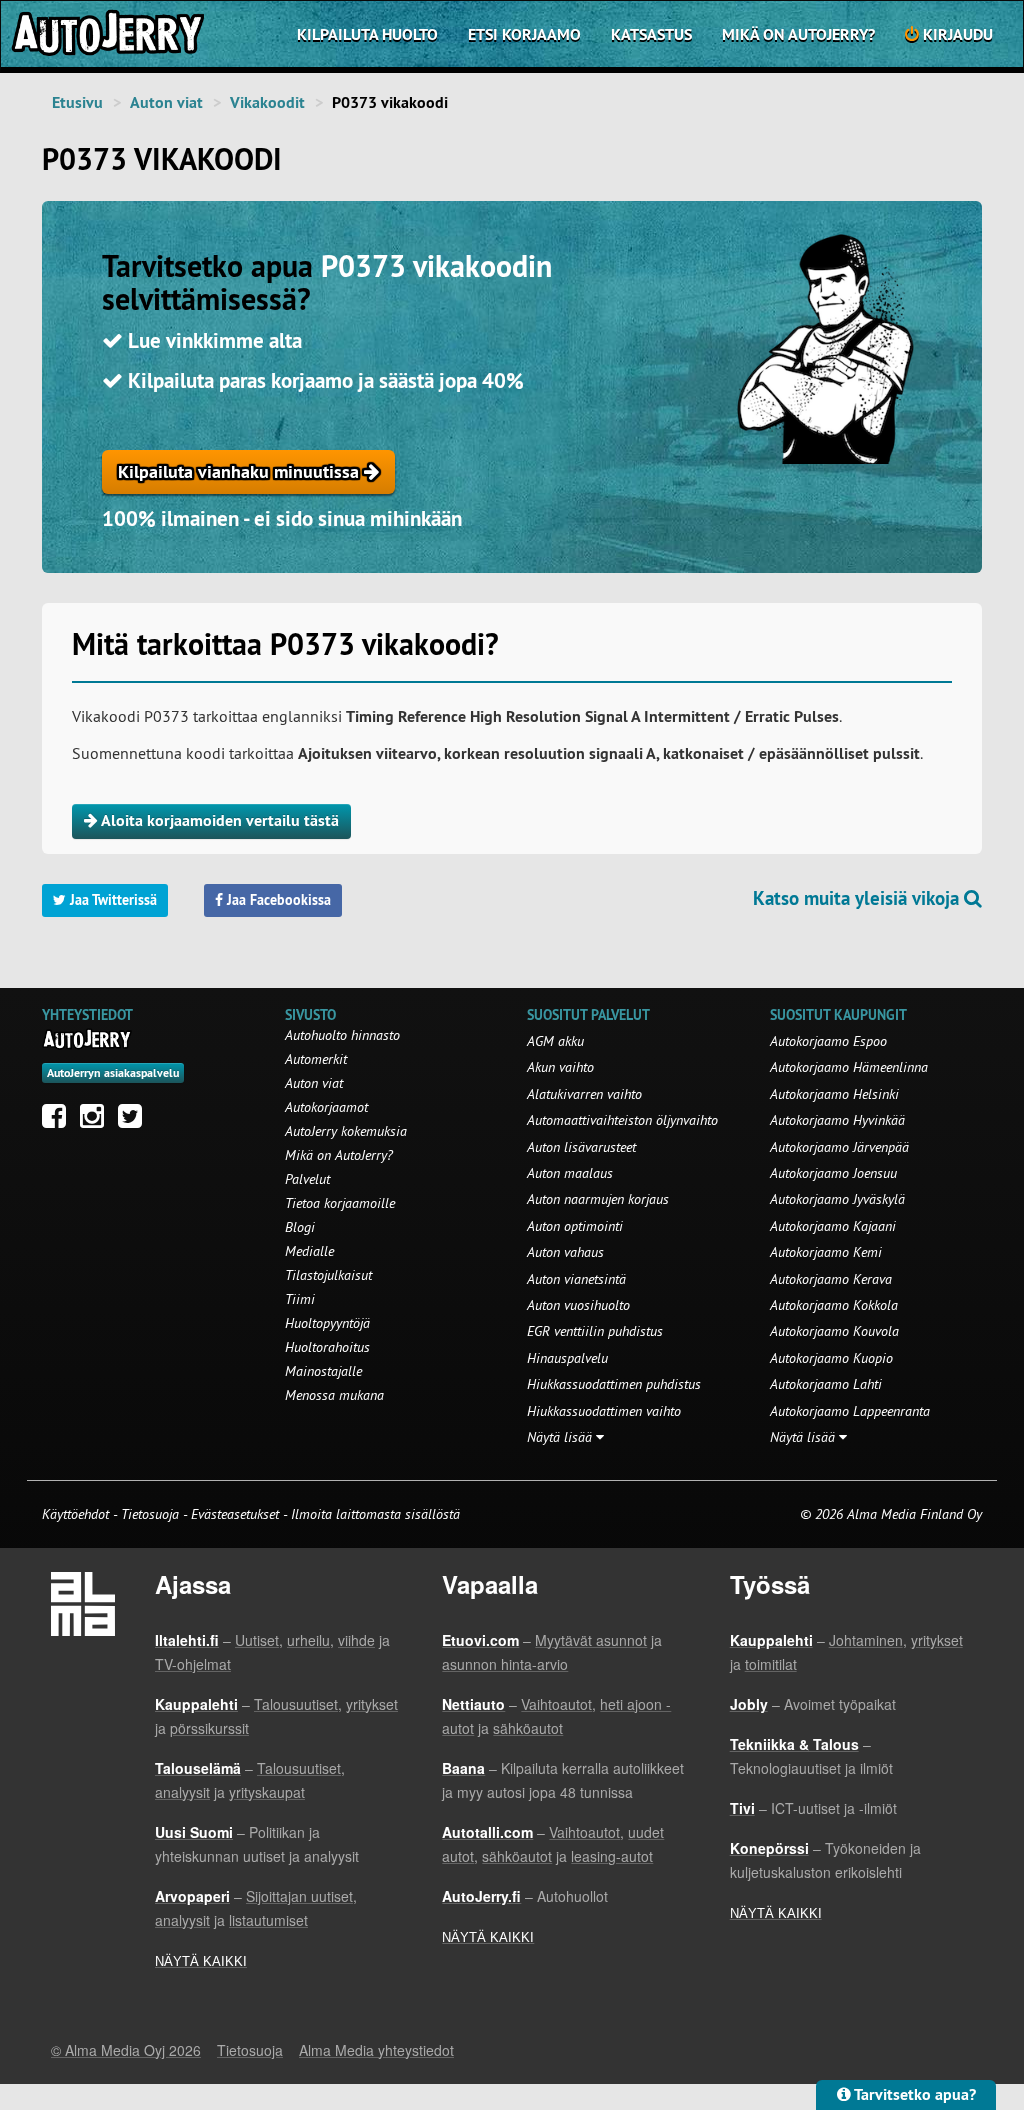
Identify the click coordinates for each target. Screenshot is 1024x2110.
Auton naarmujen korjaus (598, 1199)
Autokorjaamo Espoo (828, 1041)
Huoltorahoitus (327, 1347)
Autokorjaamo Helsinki (834, 1094)
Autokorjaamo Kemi (826, 1252)
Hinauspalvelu (567, 1358)
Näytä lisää (561, 1437)
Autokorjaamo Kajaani (833, 1226)
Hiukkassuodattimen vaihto (604, 1411)
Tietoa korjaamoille (340, 1203)
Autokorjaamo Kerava (831, 1279)
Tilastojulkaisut (328, 1275)
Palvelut (307, 1179)
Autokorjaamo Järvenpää (839, 1147)
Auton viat (166, 102)
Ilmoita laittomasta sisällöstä (375, 1514)
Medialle (309, 1251)
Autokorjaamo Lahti (826, 1384)
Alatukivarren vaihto (584, 1094)
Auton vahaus (565, 1252)
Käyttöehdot (77, 1514)
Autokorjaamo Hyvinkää (837, 1120)
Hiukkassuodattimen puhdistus (614, 1384)
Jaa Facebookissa (277, 900)
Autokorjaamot (326, 1107)
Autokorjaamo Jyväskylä (837, 1199)
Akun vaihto (560, 1067)
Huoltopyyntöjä (327, 1323)
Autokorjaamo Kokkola (834, 1305)
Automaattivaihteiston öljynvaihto (622, 1120)
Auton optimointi (575, 1226)
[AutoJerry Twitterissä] (135, 1121)
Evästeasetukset (235, 1514)
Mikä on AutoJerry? (798, 34)
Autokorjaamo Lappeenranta (850, 1411)
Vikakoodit (267, 102)
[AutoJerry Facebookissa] (59, 1121)
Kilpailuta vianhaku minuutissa (241, 471)
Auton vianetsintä (576, 1279)
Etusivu (77, 102)
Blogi (300, 1227)
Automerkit (316, 1059)
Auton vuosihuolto (578, 1305)
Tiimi (300, 1299)
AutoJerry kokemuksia (346, 1131)
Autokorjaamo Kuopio (831, 1358)
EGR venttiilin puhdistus (595, 1331)
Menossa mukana (334, 1395)
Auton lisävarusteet (581, 1147)
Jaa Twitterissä (111, 900)
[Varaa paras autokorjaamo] (87, 1039)
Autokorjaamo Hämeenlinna (849, 1067)
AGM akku (555, 1041)
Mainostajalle (323, 1371)
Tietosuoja (150, 1514)
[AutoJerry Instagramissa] (97, 1121)
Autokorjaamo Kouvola (834, 1331)
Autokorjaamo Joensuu (833, 1173)
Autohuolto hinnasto (342, 1035)
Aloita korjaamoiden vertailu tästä (218, 820)
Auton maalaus (570, 1173)
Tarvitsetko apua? (913, 2094)
